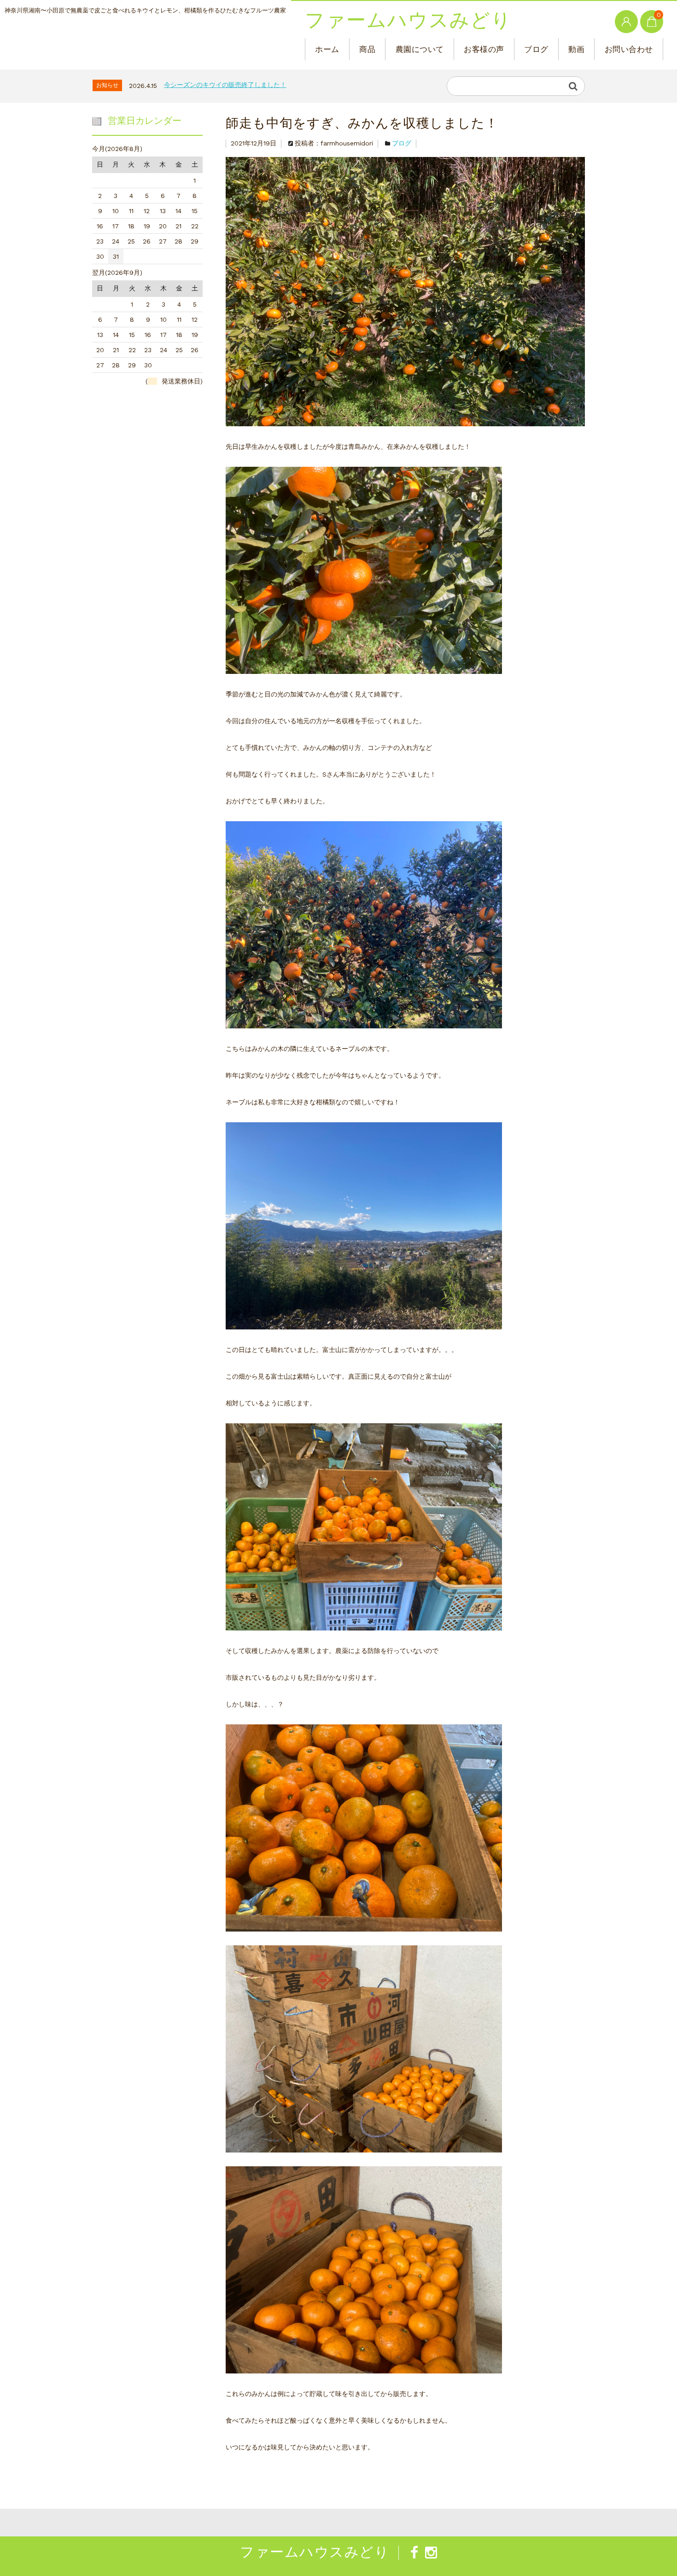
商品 (367, 49)
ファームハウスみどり (408, 21)
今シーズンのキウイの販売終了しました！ (225, 85)
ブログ (536, 49)
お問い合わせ (629, 49)
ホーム (327, 49)
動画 (576, 49)
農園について (420, 49)
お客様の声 (484, 49)
